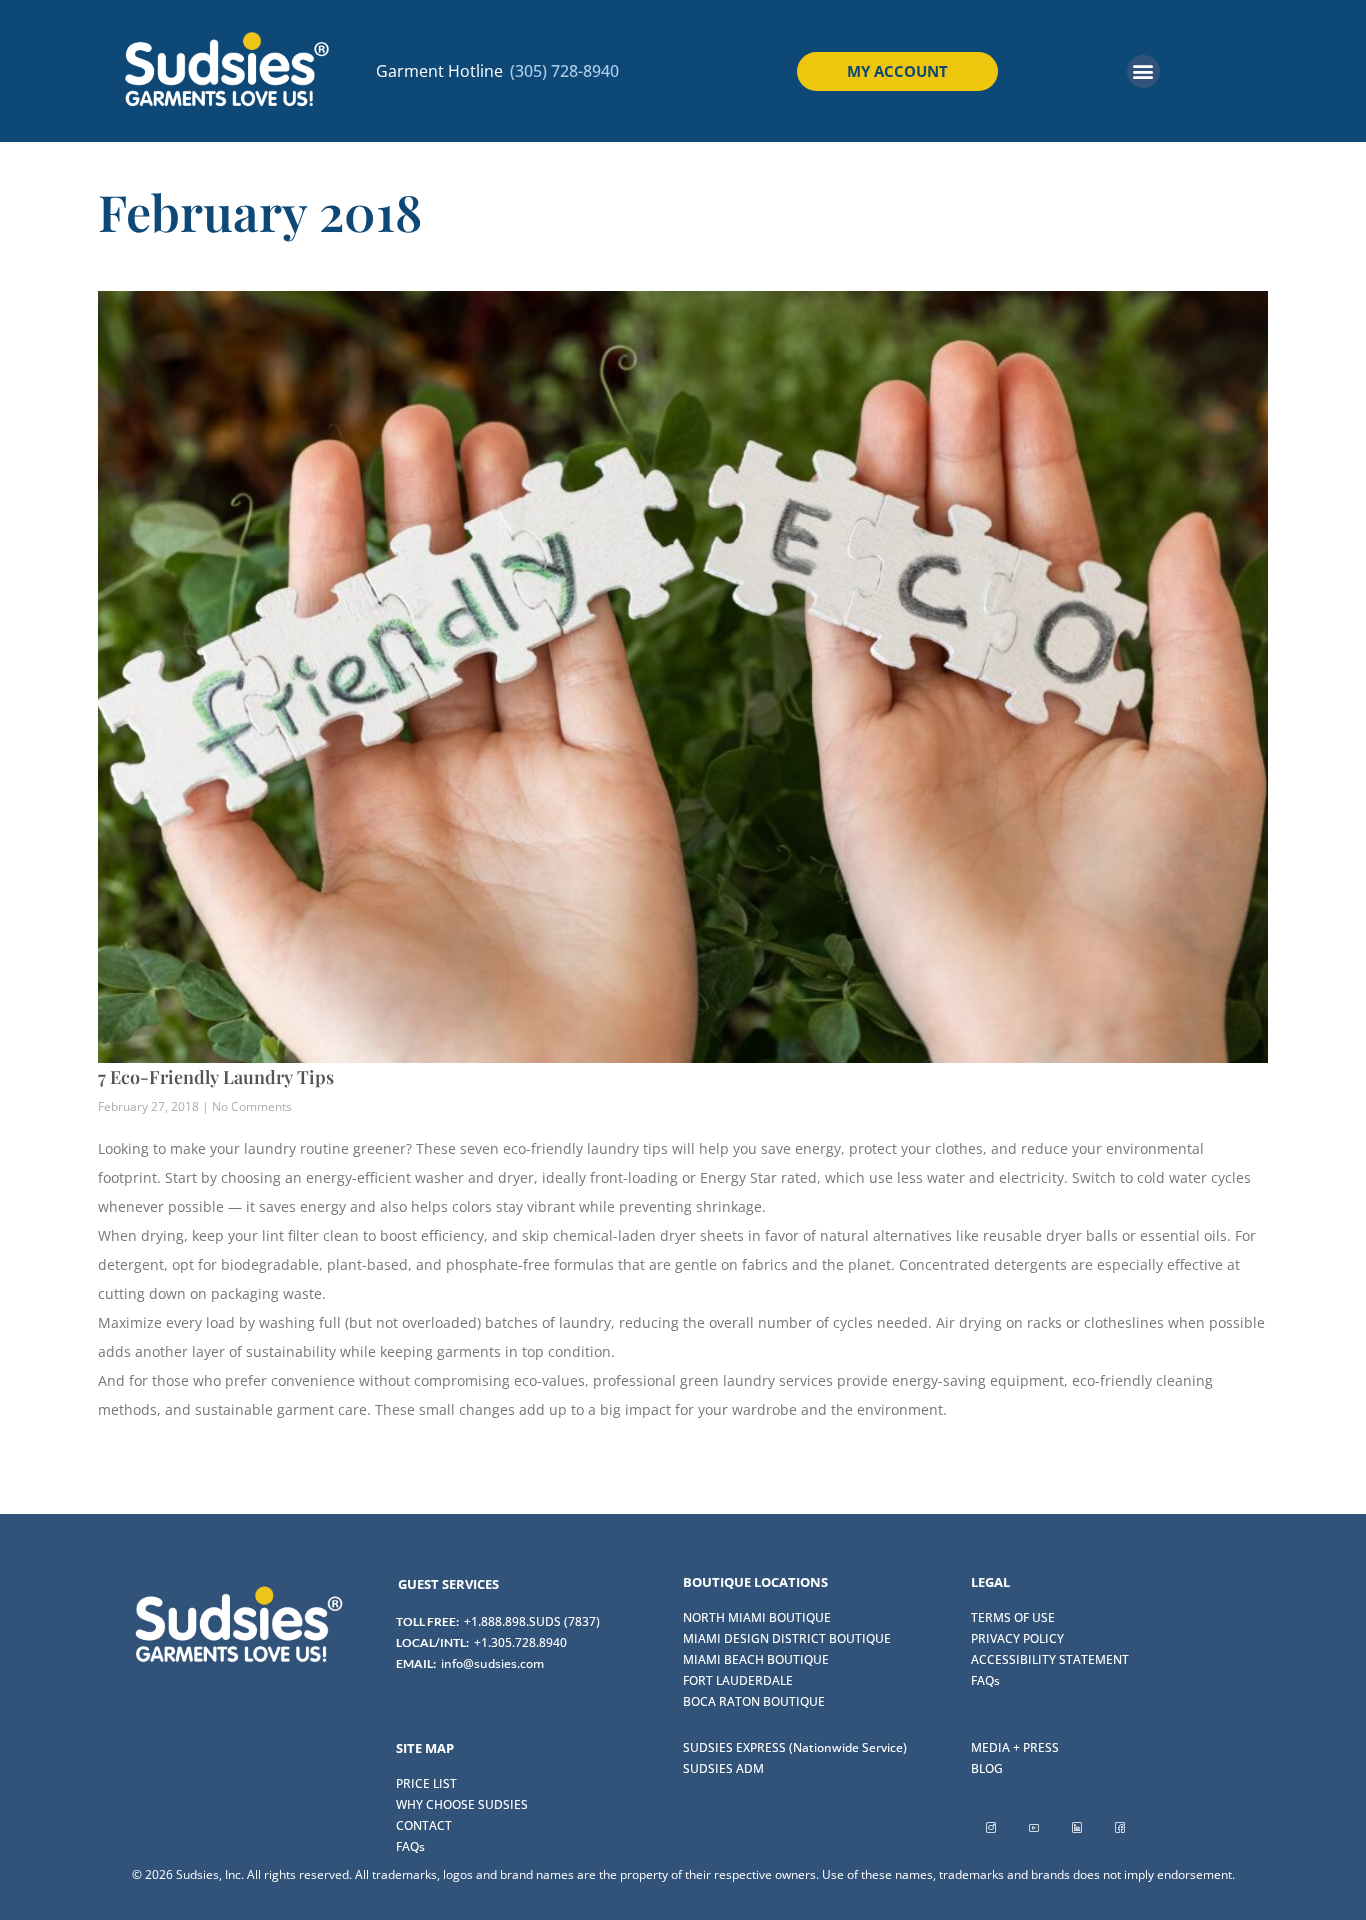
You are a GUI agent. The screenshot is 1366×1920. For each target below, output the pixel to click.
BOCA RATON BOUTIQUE (754, 1701)
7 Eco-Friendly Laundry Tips (216, 1077)
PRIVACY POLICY (1017, 1638)
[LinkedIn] (1077, 1827)
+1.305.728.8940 (520, 1642)
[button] (1143, 71)
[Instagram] (991, 1827)
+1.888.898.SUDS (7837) (532, 1621)
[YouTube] (1034, 1827)
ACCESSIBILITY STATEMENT (1050, 1659)
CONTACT (424, 1825)
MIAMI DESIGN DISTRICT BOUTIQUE (787, 1638)
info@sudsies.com (492, 1663)
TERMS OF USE (1013, 1617)
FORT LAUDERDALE (738, 1680)
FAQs (985, 1680)
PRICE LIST (426, 1783)
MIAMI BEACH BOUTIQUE (756, 1659)
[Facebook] (1120, 1827)
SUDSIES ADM (723, 1768)
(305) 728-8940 (564, 71)
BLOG (987, 1768)
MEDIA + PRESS (1015, 1747)
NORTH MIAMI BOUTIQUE (757, 1617)
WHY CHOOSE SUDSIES (462, 1804)
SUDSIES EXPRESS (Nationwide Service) (795, 1747)
